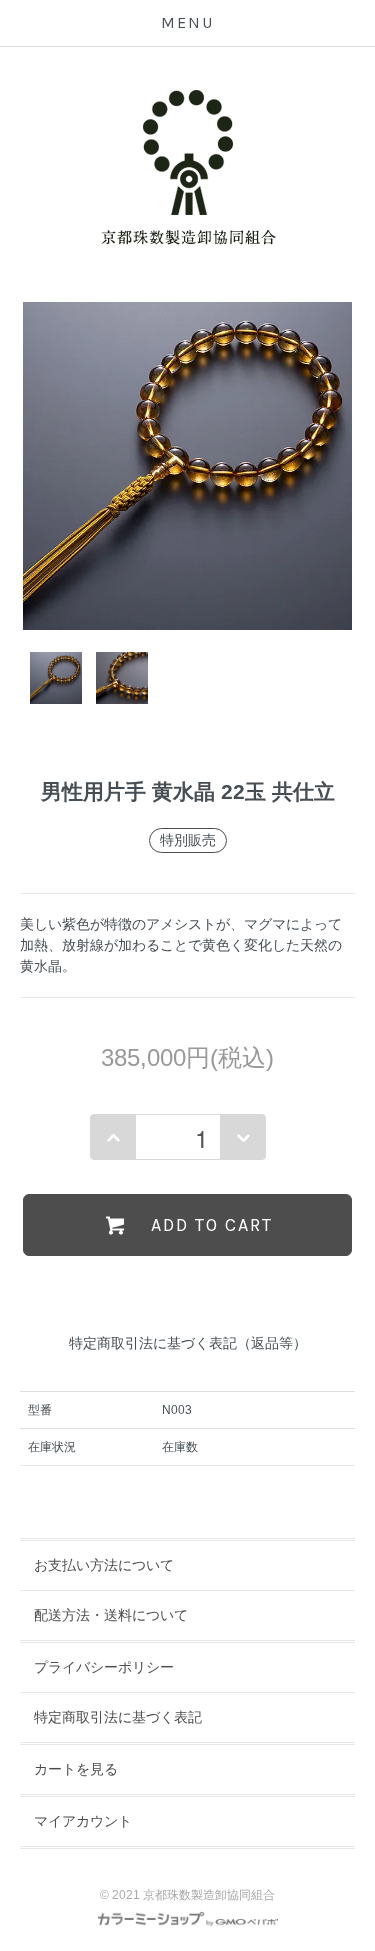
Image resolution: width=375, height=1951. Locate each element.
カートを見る (76, 1769)
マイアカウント (83, 1821)
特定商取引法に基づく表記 (118, 1717)
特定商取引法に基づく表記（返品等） (188, 1343)
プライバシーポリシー (104, 1667)
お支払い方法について (104, 1565)
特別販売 (188, 840)
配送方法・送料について (111, 1615)
